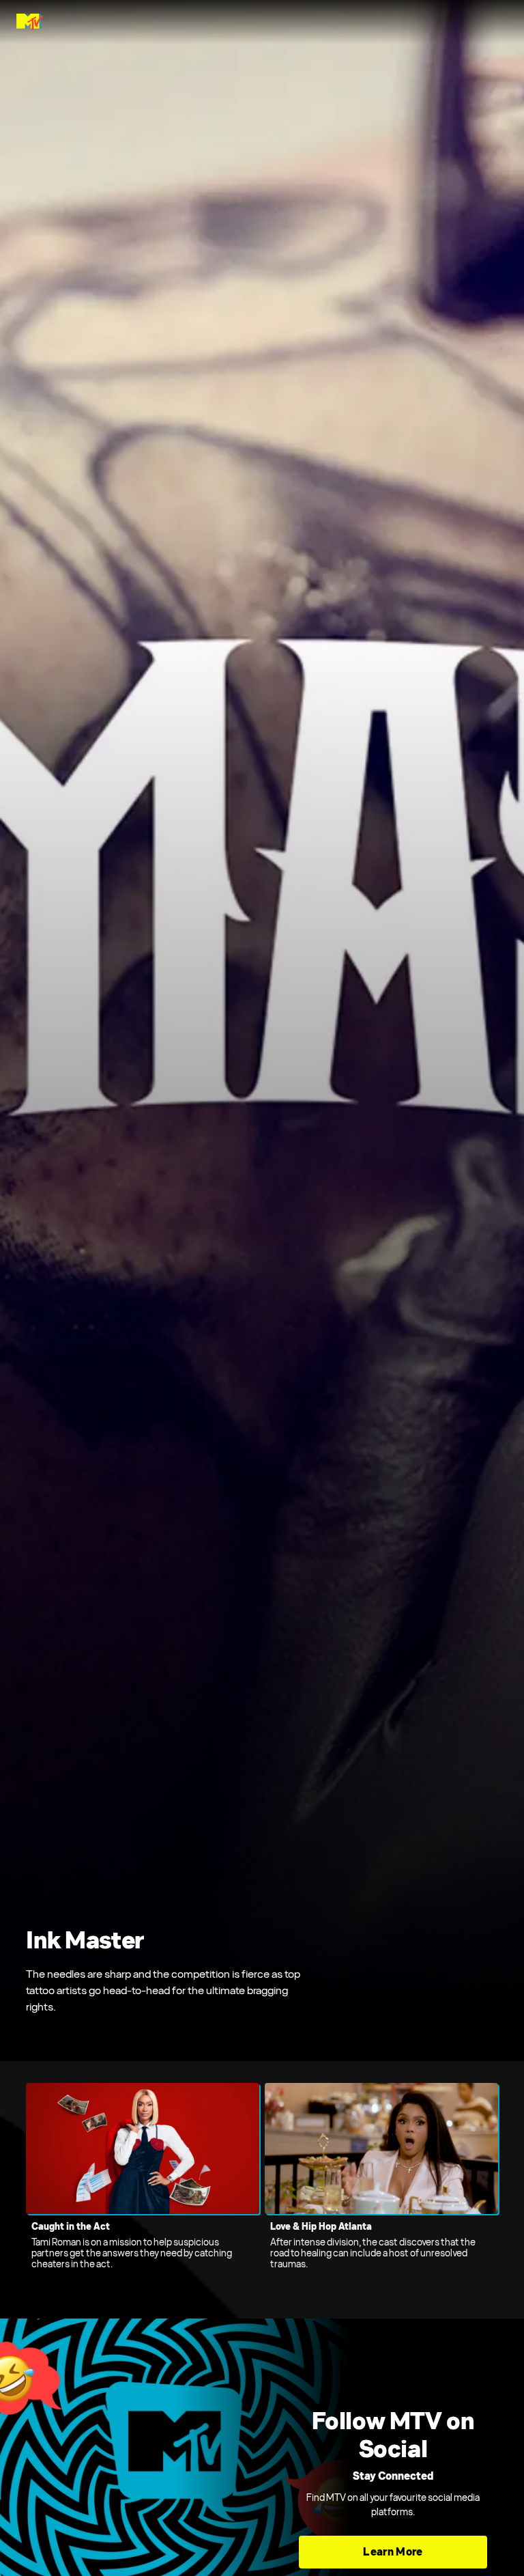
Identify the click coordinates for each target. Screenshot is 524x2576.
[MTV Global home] (30, 22)
